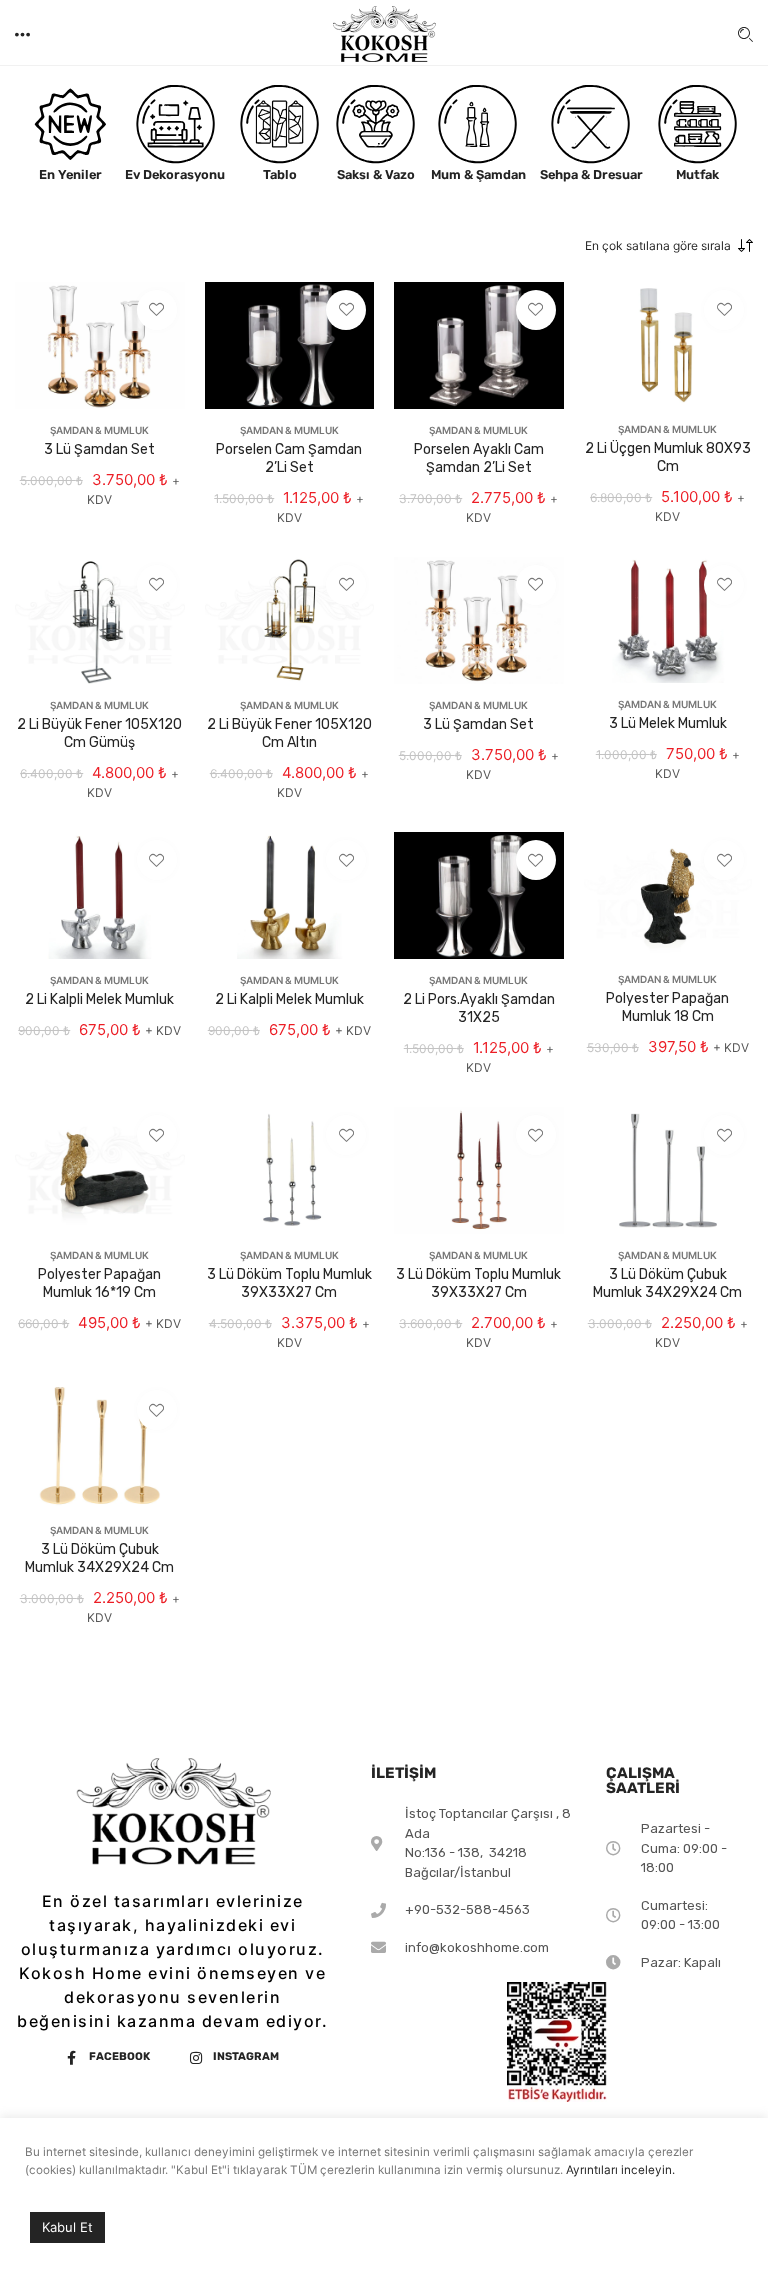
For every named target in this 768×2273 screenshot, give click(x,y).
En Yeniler (70, 174)
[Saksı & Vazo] (376, 124)
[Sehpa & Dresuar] (591, 124)
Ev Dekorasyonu (175, 174)
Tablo (280, 174)
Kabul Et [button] (67, 2227)
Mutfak (697, 174)
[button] (24, 32)
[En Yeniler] (71, 124)
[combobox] (636, 246)
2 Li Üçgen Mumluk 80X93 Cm (668, 457)
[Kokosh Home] (384, 39)
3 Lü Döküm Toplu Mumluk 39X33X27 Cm (289, 1283)
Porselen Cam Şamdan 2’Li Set (289, 458)
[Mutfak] (698, 124)
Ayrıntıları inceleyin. (620, 2170)
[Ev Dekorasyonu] (176, 124)
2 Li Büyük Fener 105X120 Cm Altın (289, 733)
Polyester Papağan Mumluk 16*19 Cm (99, 1283)
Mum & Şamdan (478, 174)
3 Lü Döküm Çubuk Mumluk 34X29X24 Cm (667, 1283)
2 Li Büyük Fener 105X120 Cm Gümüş (99, 733)
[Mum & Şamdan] (478, 124)
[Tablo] (280, 124)
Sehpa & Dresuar (591, 174)
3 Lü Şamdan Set (99, 449)
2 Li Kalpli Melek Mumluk (99, 999)
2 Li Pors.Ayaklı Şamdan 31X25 (479, 1008)
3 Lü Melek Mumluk (668, 723)
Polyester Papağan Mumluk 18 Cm (667, 1007)
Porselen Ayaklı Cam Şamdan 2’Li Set (479, 458)
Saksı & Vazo (376, 174)
